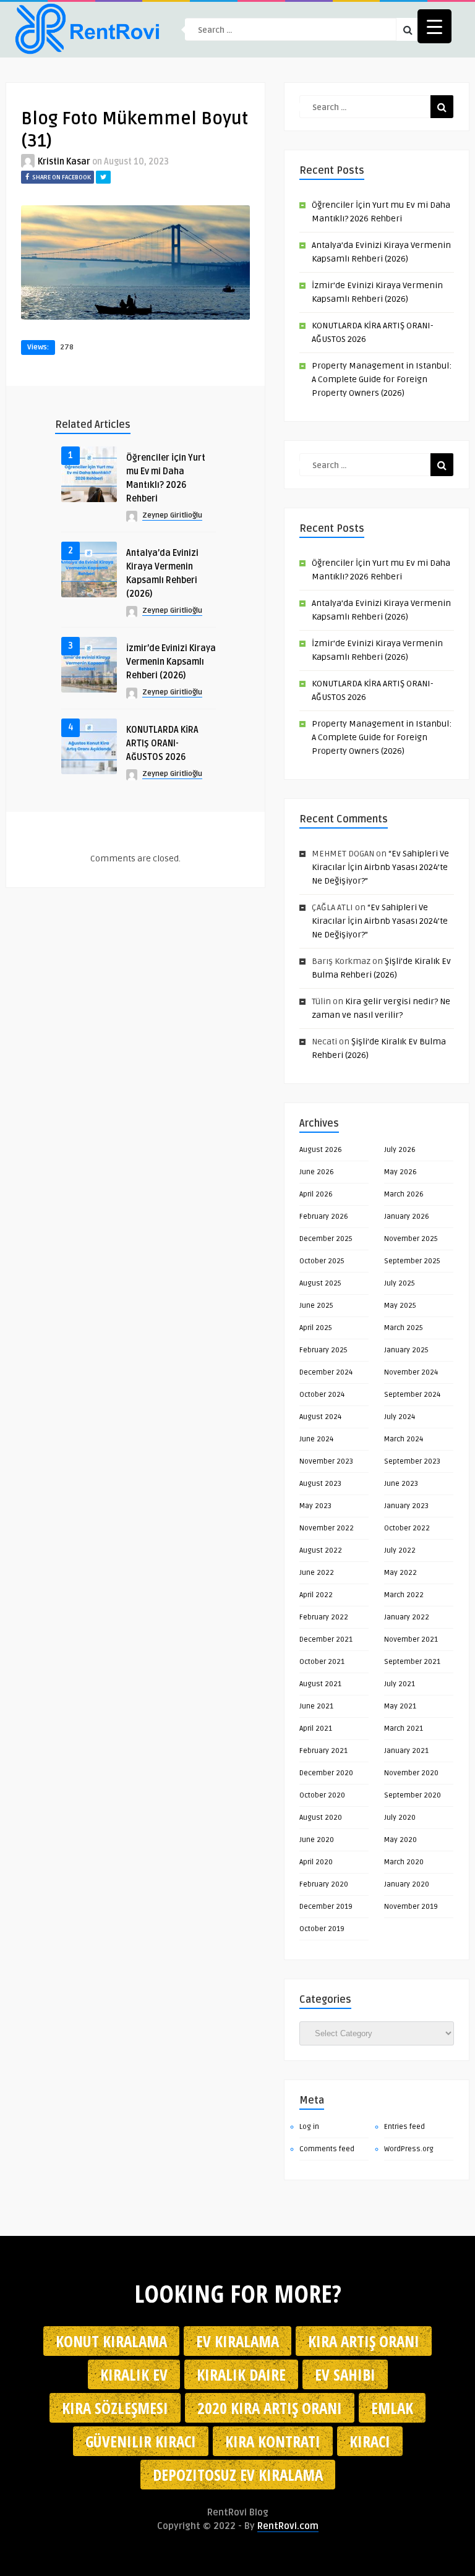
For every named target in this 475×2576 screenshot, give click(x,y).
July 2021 (400, 1684)
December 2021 (326, 1640)
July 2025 (400, 1283)
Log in (309, 2127)
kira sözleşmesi (115, 2408)
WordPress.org (409, 2149)
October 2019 (322, 1929)
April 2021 (316, 1729)
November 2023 (326, 1461)
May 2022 (400, 1573)
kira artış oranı (364, 2341)
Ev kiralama (237, 2341)
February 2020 (324, 1884)
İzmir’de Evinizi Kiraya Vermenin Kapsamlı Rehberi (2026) (171, 662)
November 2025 (411, 1239)
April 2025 (316, 1328)
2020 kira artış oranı (270, 2408)
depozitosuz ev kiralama (238, 2475)
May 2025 (400, 1306)
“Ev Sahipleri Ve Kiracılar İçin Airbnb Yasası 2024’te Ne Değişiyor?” (380, 867)
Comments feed (327, 2149)
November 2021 (411, 1640)
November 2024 (411, 1372)
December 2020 (326, 1773)
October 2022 (407, 1528)
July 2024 (400, 1417)
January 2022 (407, 1617)
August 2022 (321, 1550)
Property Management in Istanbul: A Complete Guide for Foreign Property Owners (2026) (382, 379)
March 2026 (404, 1194)
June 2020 (317, 1840)
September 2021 (412, 1662)
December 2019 (326, 1907)
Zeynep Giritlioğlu (172, 515)
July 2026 (400, 1150)
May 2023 (315, 1506)
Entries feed (404, 2127)
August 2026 (321, 1150)
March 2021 (404, 1729)
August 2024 (320, 1417)
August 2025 (320, 1283)
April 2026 (316, 1194)
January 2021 (406, 1751)
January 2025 (406, 1350)
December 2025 (326, 1239)
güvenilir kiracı (141, 2441)
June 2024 (316, 1439)
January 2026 (407, 1217)
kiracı (370, 2441)
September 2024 (412, 1395)
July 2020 (400, 1818)
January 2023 (406, 1506)
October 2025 (322, 1261)
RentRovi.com (288, 2526)
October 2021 (322, 1662)
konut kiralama (111, 2341)
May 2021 (400, 1706)
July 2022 (400, 1550)
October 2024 (322, 1395)
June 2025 (316, 1306)
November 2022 (327, 1528)
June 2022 (317, 1573)
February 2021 (323, 1751)
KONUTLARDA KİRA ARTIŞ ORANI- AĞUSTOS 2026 (162, 744)
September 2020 (413, 1795)
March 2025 (404, 1328)
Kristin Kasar (64, 162)
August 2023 (320, 1484)
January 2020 (407, 1884)
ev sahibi (345, 2374)
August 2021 (320, 1684)
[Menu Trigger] (434, 26)
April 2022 (316, 1595)
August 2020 (321, 1818)
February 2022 (324, 1617)
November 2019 (411, 1907)
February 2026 (324, 1217)
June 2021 (316, 1706)
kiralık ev (134, 2374)
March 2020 (404, 1862)
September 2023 (412, 1461)
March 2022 (404, 1595)
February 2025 (323, 1350)
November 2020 (411, 1773)
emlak (392, 2408)
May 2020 (400, 1840)
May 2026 (400, 1172)
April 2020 (316, 1862)
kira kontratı (273, 2441)
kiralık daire (241, 2374)
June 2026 (317, 1172)
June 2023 (401, 1484)
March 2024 (404, 1439)
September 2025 (412, 1261)
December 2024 (326, 1372)
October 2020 (322, 1795)
